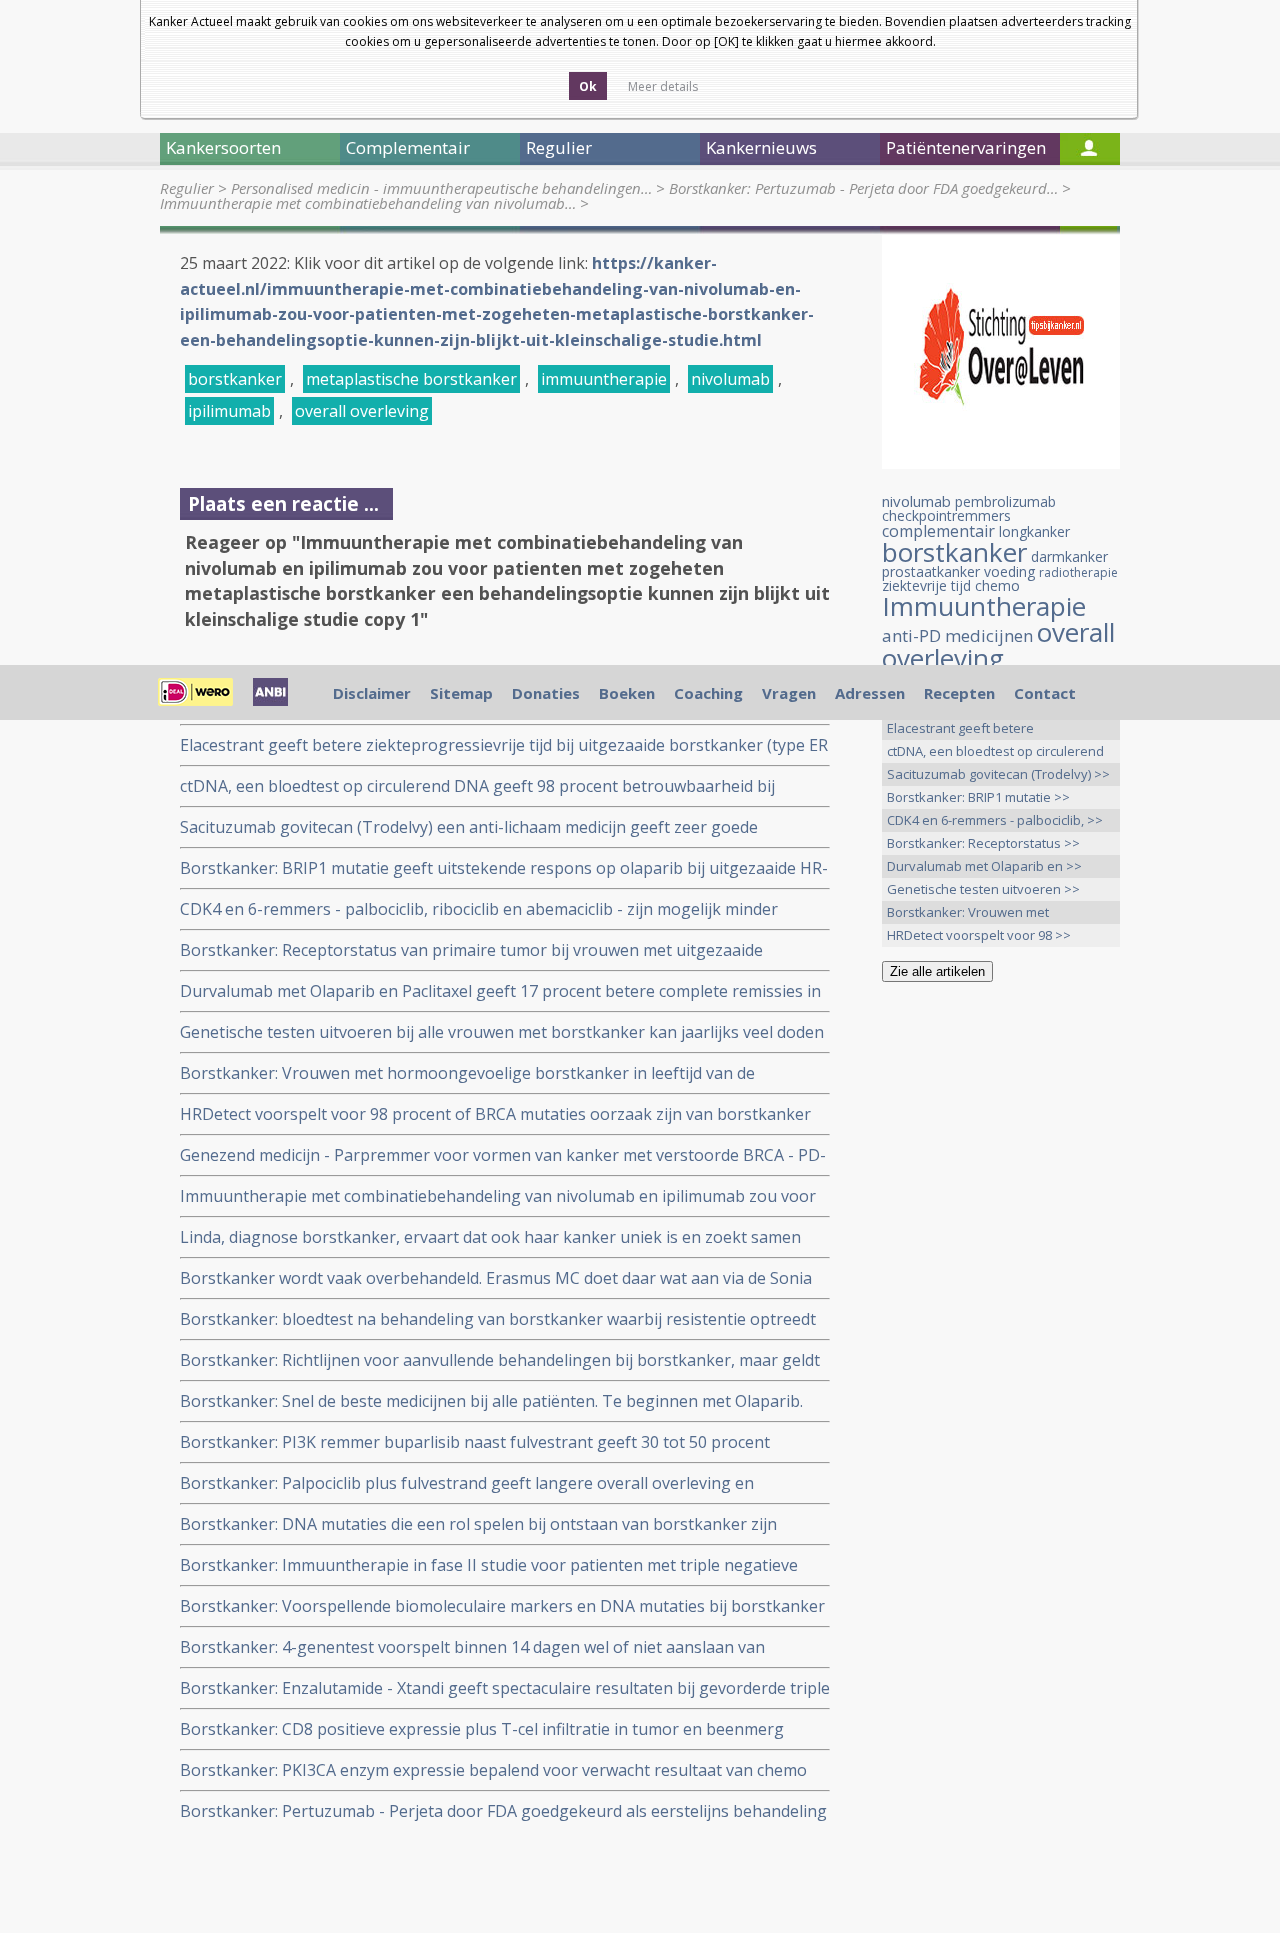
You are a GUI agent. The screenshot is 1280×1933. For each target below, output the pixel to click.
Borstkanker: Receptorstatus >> (983, 843)
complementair (938, 531)
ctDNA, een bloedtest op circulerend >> (995, 752)
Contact (1045, 693)
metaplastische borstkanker (411, 379)
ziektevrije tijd (926, 585)
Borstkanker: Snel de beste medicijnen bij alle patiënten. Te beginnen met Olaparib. (491, 1401)
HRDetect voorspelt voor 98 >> (979, 935)
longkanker (1034, 531)
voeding (1009, 571)
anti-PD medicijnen (957, 635)
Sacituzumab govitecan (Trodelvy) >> (998, 774)
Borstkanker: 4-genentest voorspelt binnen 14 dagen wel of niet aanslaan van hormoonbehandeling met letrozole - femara (472, 1647)
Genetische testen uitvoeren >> (983, 889)
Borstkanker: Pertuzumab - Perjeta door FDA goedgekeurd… (863, 188)
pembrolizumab (1005, 501)
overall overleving (362, 411)
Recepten (959, 693)
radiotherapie (1078, 572)
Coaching (708, 693)
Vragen (789, 693)
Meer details (663, 86)
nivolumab (730, 379)
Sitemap (461, 693)
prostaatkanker (931, 571)
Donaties (546, 693)
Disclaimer (372, 693)
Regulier (187, 188)
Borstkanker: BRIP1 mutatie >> (978, 797)
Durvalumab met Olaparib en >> (984, 866)
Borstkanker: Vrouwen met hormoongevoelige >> (968, 913)
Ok (588, 86)
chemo (997, 585)
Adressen (870, 693)
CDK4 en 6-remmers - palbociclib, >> (995, 820)
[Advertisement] (1001, 1312)
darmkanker (1069, 556)
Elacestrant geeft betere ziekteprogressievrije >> (961, 729)
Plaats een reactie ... (283, 503)
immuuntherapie (604, 379)
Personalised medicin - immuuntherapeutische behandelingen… (441, 188)
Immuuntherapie (984, 606)
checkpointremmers (946, 515)
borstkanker (235, 379)
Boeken (627, 693)
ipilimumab (229, 411)
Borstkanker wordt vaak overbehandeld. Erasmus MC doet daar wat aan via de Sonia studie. (496, 1278)
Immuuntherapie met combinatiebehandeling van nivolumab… (368, 203)
